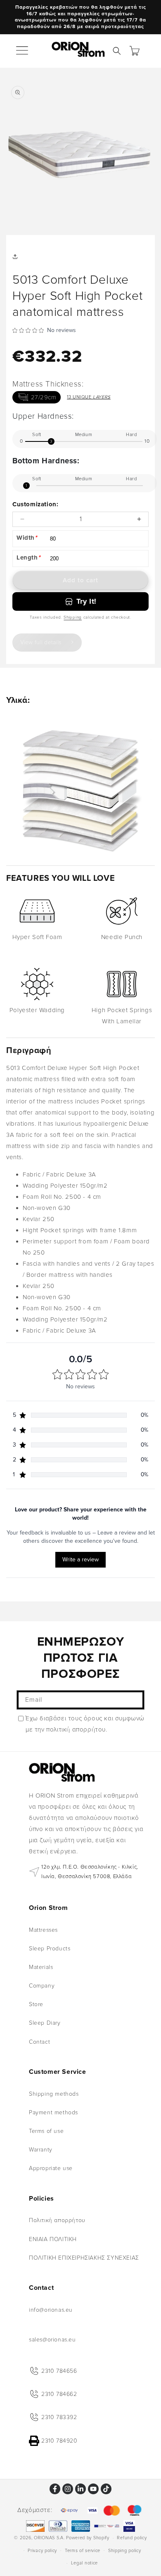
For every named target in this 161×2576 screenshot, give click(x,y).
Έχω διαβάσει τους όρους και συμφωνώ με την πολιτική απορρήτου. (85, 1724)
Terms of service (83, 2551)
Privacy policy (42, 2551)
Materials (41, 1967)
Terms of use (46, 2131)
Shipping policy (125, 2551)
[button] (23, 51)
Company (42, 1986)
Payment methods (53, 2112)
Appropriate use (51, 2168)
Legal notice (84, 2563)
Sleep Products (50, 1949)
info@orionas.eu (51, 2310)
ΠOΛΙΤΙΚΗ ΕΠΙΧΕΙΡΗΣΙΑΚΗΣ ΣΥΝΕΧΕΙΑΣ (84, 2258)
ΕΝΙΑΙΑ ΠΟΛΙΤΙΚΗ (53, 2239)
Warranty (41, 2150)
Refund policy (132, 2538)
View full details (41, 642)
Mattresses (43, 1930)
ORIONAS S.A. (49, 2538)
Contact (39, 2042)
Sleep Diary (45, 2023)
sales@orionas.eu (52, 2340)
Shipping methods (54, 2094)
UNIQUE (89, 397)
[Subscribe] (135, 1700)
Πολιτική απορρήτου (57, 2220)
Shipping (73, 617)
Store (36, 2004)
